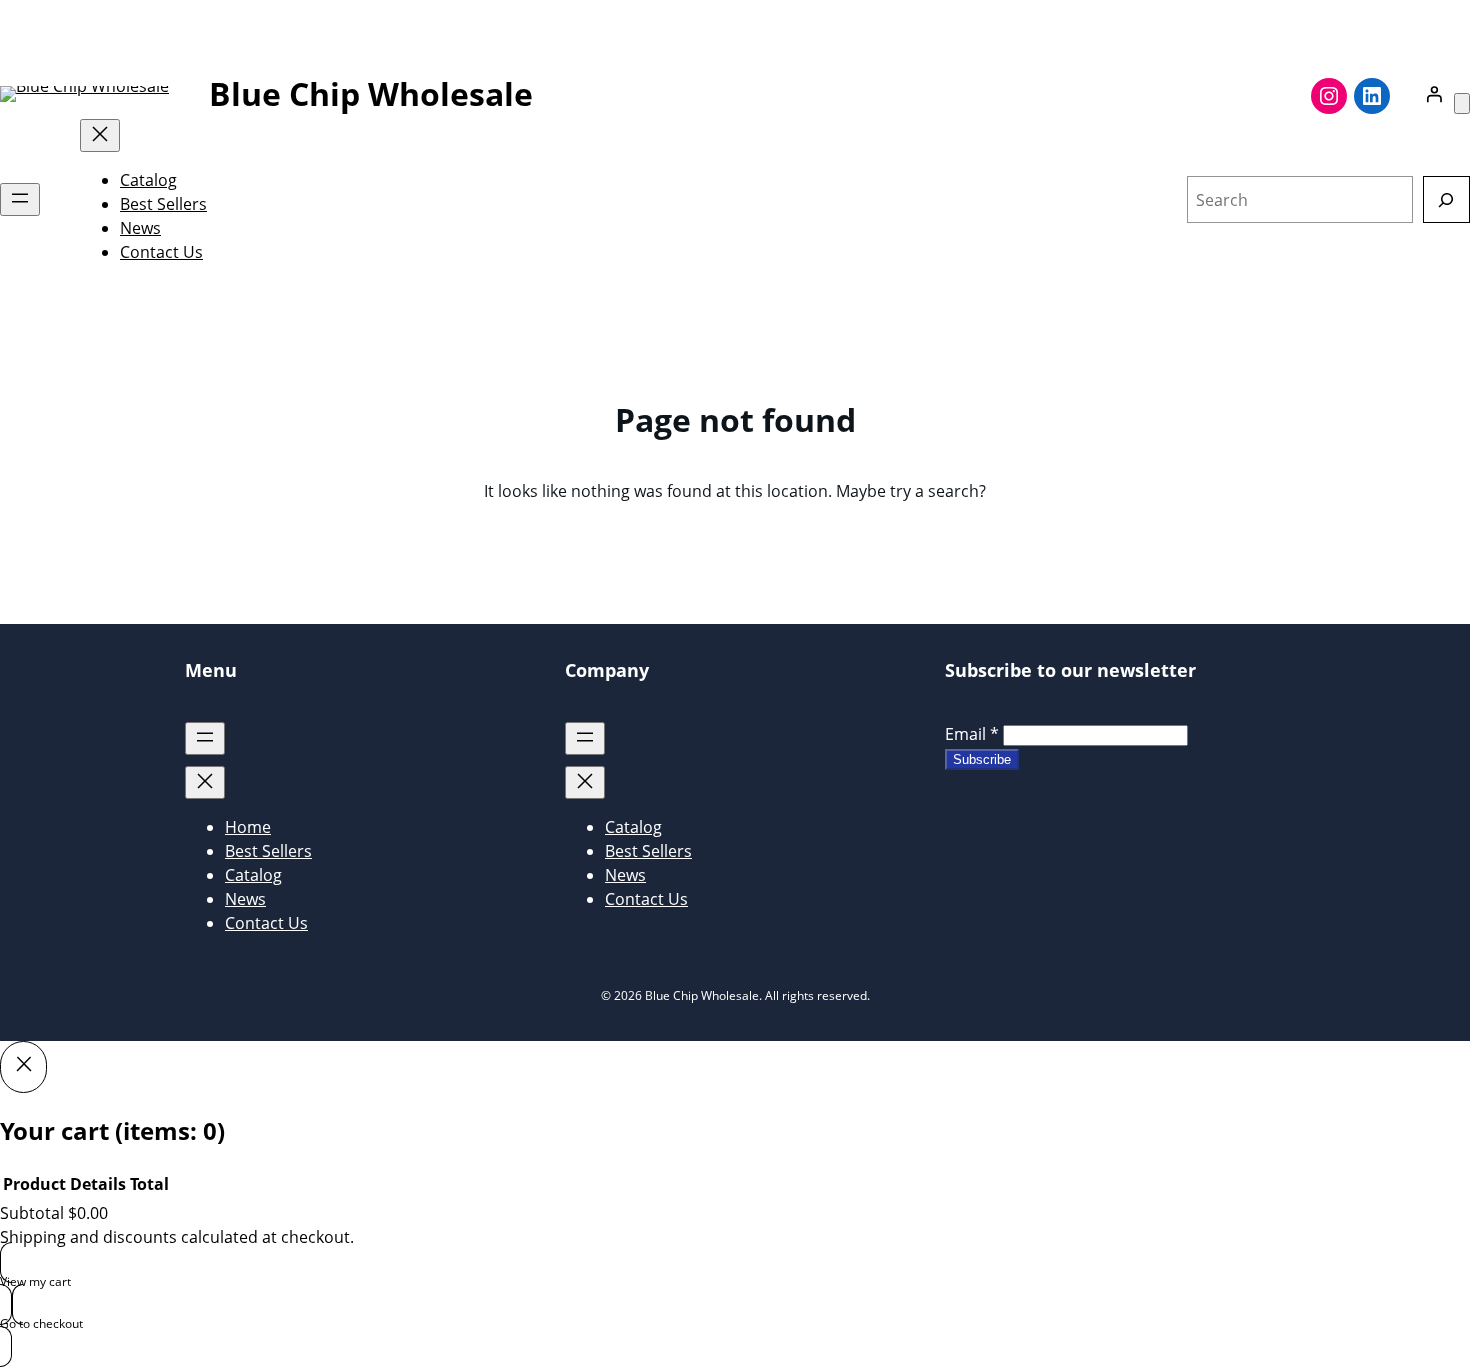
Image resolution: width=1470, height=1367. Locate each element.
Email (972, 734)
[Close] (23, 1067)
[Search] (1446, 199)
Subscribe (982, 759)
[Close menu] (100, 135)
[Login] (1434, 94)
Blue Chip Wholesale (371, 93)
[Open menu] (20, 199)
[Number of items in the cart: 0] (1462, 103)
